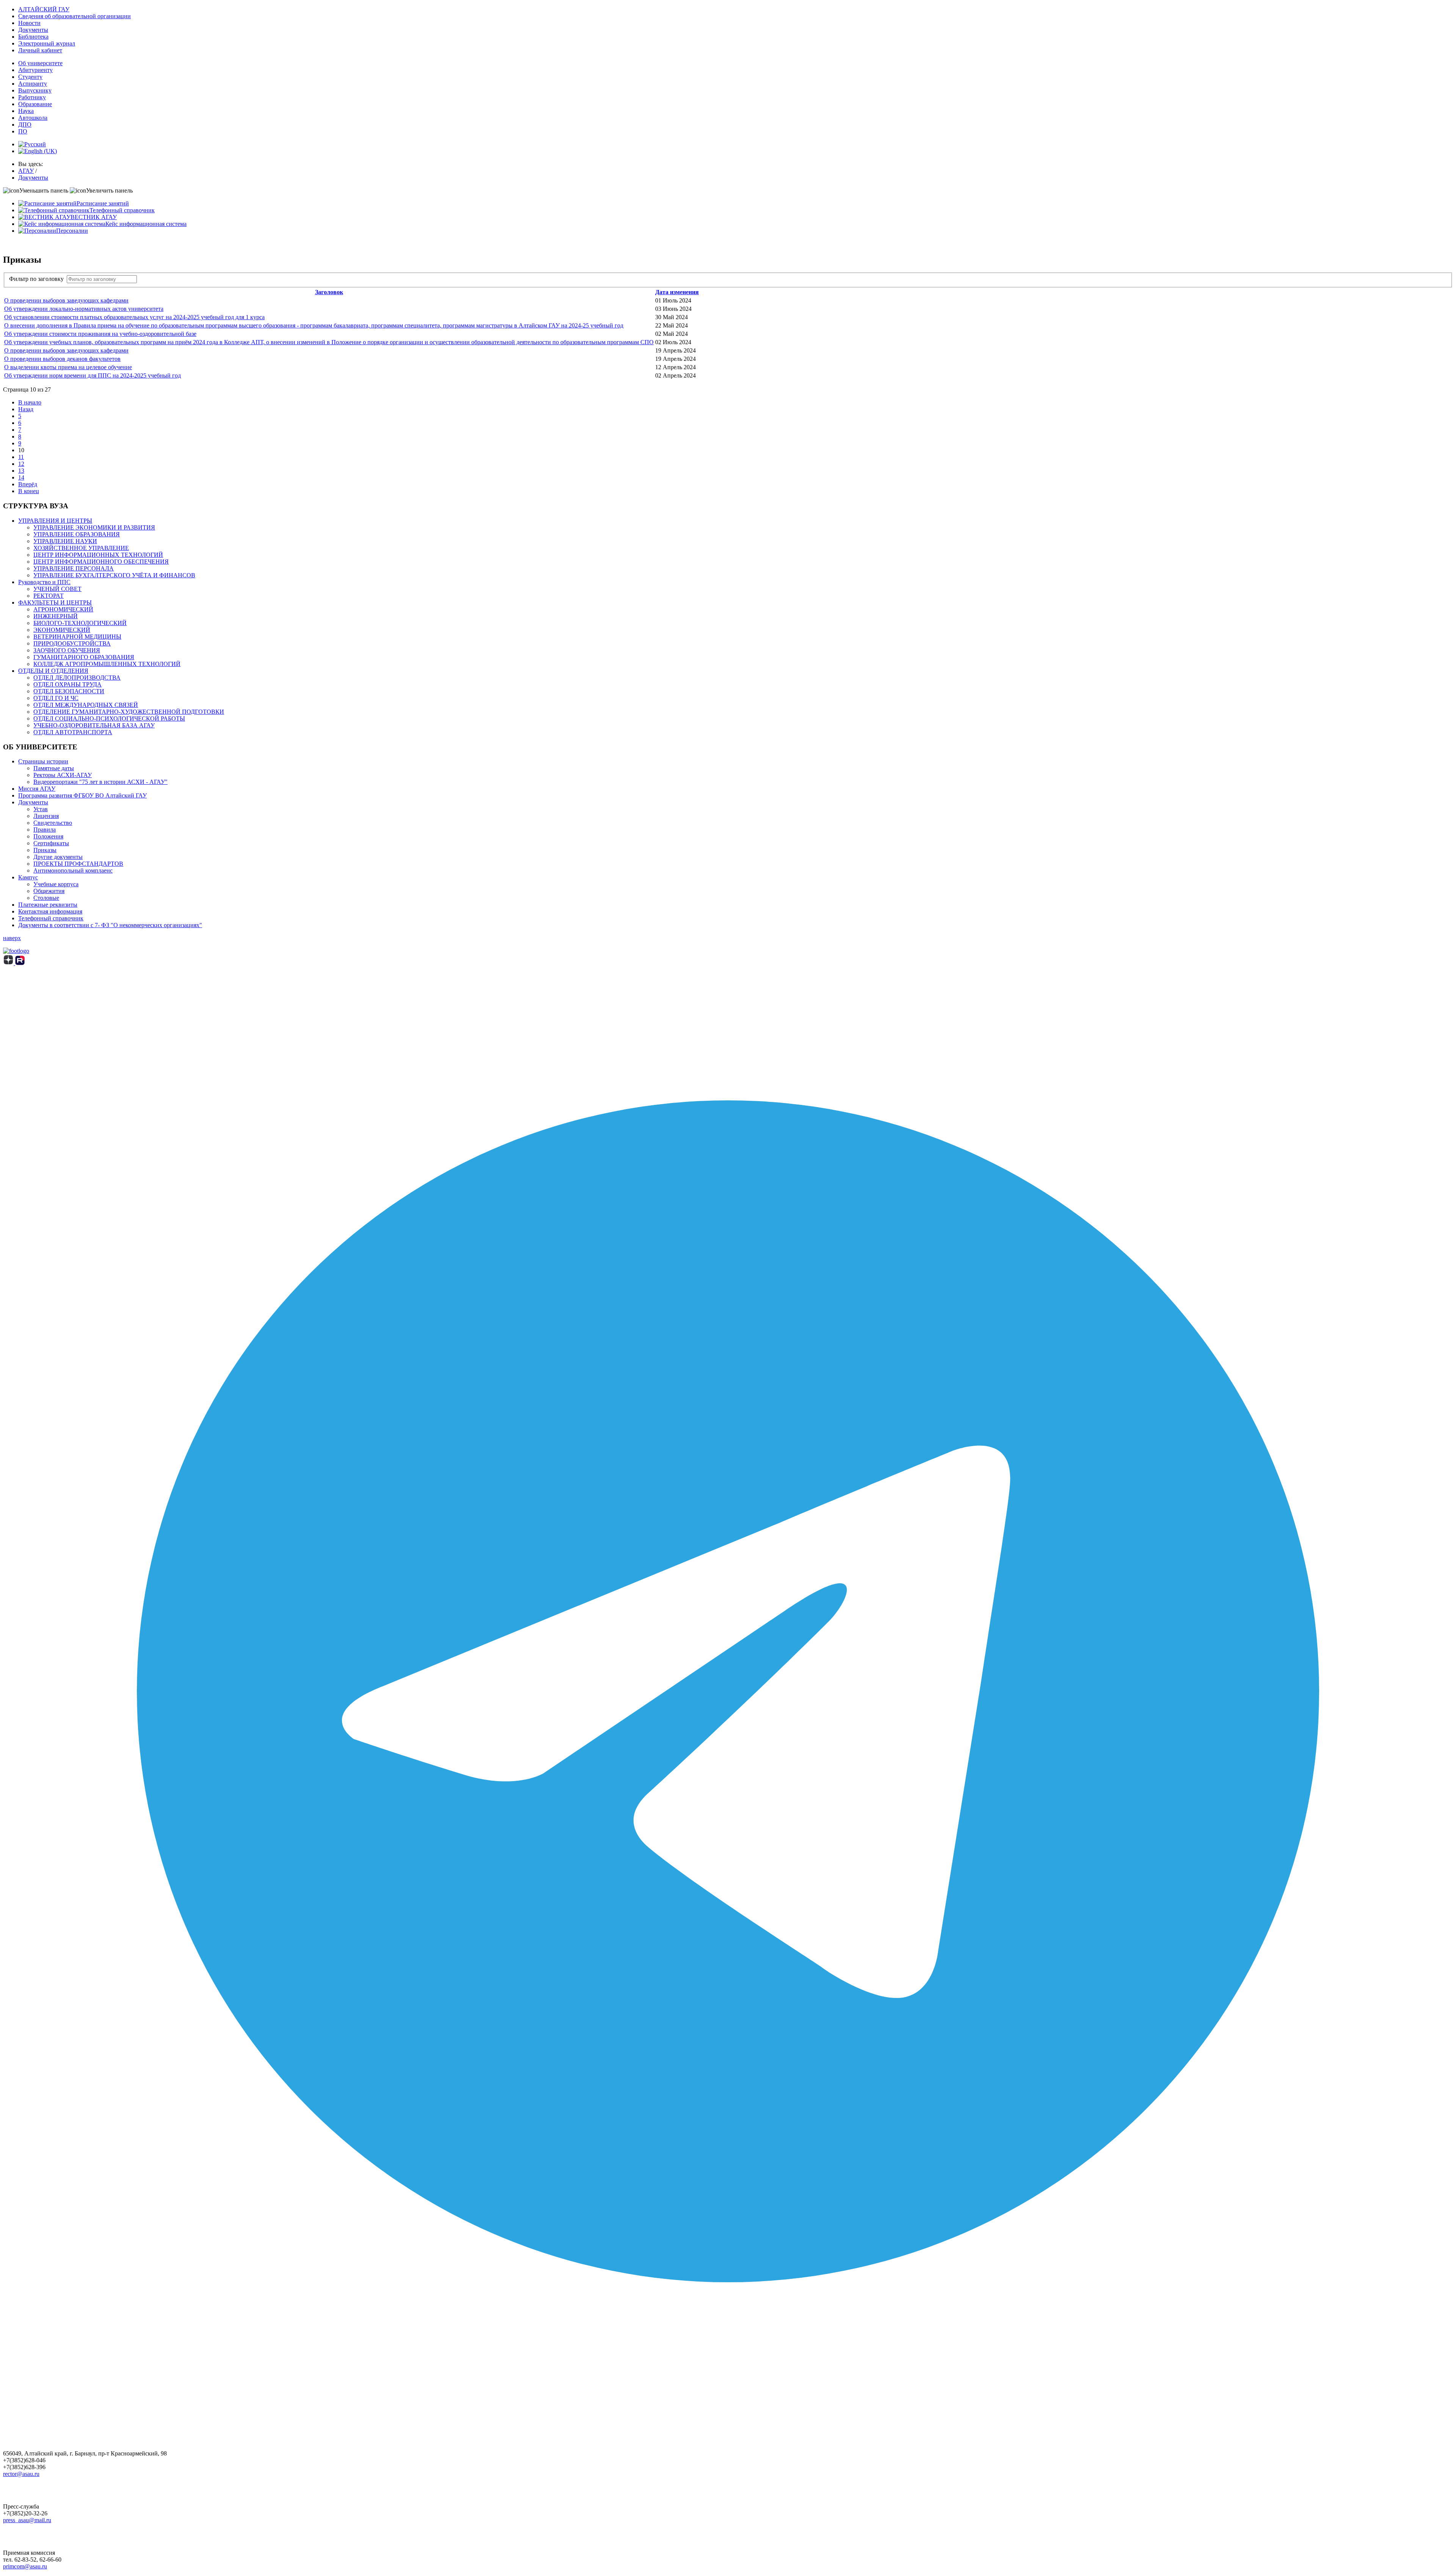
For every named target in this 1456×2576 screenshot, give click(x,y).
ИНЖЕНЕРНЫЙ (56, 616)
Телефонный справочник (51, 918)
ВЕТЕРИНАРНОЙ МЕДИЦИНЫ (77, 637)
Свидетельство (53, 823)
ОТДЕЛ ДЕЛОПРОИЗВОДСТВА (77, 678)
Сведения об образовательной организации (75, 16)
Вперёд (28, 484)
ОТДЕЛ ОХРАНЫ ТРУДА (67, 684)
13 (21, 471)
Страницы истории (43, 761)
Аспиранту (33, 84)
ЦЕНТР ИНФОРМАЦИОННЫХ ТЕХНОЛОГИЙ (98, 555)
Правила (45, 830)
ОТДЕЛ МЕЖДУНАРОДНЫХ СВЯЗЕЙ (86, 705)
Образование (35, 104)
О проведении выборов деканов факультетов (62, 359)
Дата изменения (677, 292)
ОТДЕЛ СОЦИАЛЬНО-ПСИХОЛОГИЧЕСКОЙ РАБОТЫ (109, 718)
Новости (29, 23)
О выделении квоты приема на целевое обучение (68, 367)
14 (21, 477)
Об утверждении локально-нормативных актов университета (84, 309)
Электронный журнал (47, 43)
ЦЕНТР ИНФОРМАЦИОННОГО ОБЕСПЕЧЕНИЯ (101, 562)
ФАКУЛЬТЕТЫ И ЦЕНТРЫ (55, 602)
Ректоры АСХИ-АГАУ (63, 775)
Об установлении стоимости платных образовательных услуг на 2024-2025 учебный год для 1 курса (134, 317)
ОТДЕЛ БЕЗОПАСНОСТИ (69, 691)
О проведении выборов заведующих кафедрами (66, 300)
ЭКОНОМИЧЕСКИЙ (62, 630)
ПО (23, 131)
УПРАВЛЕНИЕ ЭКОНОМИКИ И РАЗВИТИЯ (94, 527)
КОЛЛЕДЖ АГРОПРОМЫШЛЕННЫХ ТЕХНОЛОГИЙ (107, 664)
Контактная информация (50, 911)
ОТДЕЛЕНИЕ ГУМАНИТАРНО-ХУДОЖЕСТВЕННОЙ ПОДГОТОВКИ (129, 712)
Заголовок (329, 292)
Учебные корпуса (56, 884)
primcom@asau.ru (25, 2566)
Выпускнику (35, 90)
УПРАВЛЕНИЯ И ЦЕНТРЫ (55, 521)
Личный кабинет (40, 50)
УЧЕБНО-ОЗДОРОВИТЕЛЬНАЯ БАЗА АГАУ (94, 725)
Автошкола (33, 118)
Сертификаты (51, 843)
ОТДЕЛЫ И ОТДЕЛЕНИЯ (53, 671)
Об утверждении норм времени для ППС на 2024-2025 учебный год (93, 375)
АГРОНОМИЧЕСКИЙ (63, 609)
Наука (26, 111)
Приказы (45, 850)
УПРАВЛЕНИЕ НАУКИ (65, 541)
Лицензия (46, 816)
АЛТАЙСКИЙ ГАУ (44, 9)
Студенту (30, 77)
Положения (48, 836)
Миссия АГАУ (37, 789)
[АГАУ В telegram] (728, 2414)
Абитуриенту (35, 70)
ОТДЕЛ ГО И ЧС (56, 698)
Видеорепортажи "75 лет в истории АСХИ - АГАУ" (100, 782)
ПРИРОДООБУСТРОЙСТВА (72, 643)
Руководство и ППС (44, 582)
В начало (30, 402)
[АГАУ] (20, 963)
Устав (41, 809)
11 (21, 457)
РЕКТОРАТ (49, 596)
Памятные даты (54, 768)
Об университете (40, 63)
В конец (29, 491)
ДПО (25, 125)
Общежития (49, 891)
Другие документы (58, 857)
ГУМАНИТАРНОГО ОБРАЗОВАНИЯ (84, 657)
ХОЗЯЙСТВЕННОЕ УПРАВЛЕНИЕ (81, 548)
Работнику (32, 97)
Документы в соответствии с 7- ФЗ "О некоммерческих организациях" (110, 925)
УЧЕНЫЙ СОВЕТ (57, 589)
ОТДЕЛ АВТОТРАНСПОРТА (73, 732)
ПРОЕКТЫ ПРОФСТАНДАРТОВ (78, 864)
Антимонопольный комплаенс (73, 870)
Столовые (46, 898)
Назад (26, 409)
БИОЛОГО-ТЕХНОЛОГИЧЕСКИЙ (80, 623)
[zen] (9, 963)
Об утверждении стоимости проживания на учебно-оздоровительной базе (100, 334)
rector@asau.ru (21, 2474)
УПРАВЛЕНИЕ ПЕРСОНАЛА (74, 568)
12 (21, 464)
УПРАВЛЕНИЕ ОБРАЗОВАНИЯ (77, 534)
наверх (12, 938)
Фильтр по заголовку (38, 279)
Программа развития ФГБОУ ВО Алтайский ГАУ (82, 795)
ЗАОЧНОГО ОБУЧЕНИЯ (67, 650)
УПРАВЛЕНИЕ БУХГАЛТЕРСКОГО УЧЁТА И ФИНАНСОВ (114, 575)
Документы (33, 30)
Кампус (28, 877)
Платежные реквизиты (48, 905)
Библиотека (33, 37)
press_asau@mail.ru (27, 2520)
